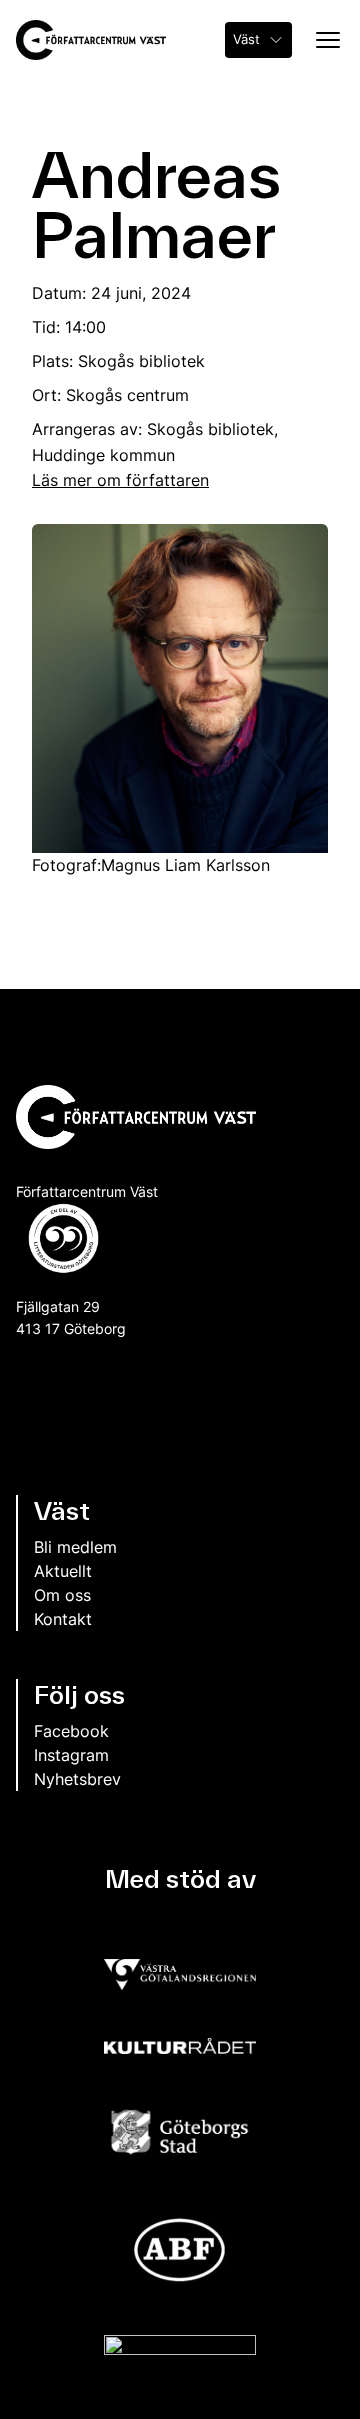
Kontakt (63, 1619)
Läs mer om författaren (120, 480)
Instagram (71, 1755)
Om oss (62, 1595)
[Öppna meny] (322, 40)
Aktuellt (63, 1571)
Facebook (71, 1731)
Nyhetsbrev (77, 1779)
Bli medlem (75, 1547)
